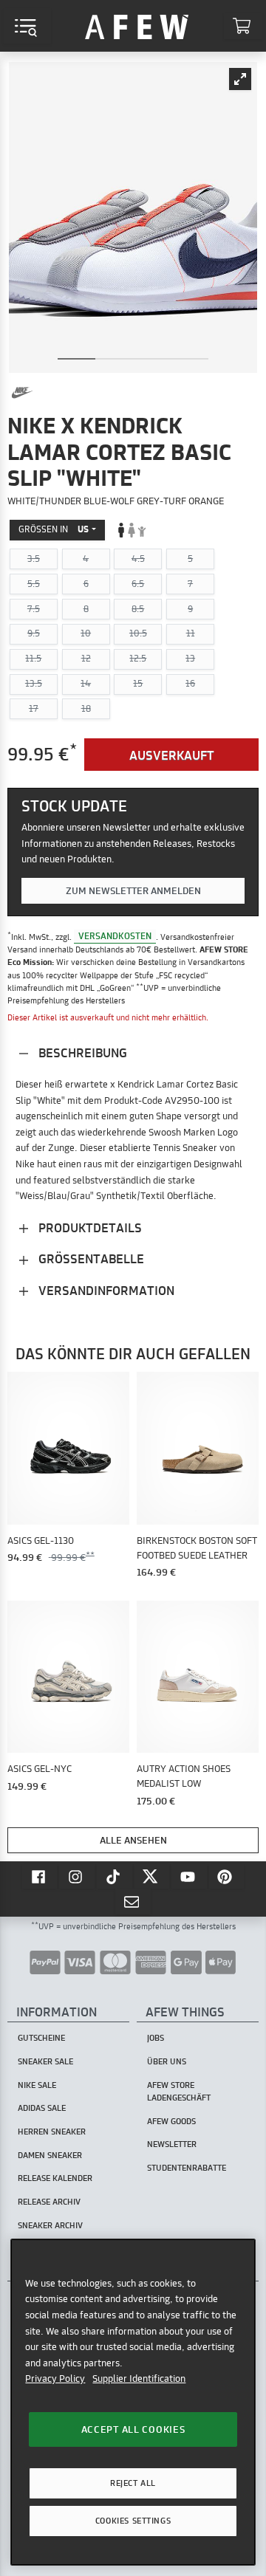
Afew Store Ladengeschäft (179, 2091)
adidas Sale (42, 2108)
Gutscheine (41, 2038)
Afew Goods (171, 2121)
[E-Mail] (133, 1901)
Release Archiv (49, 2202)
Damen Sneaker (50, 2155)
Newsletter (172, 2144)
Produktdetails (89, 1227)
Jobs (156, 2038)
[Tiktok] (115, 1876)
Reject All (133, 2483)
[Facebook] (40, 1876)
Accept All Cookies (133, 2429)
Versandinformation (105, 1290)
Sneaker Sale (45, 2061)
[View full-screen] (240, 79)
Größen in (54, 529)
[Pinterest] (227, 1876)
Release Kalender (55, 2178)
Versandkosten (115, 937)
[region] (133, 2402)
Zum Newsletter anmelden (133, 890)
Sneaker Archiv (50, 2225)
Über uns (167, 2061)
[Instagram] (77, 1876)
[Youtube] (189, 1876)
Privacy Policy (55, 2378)
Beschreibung (81, 1052)
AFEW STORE (137, 26)
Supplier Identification (139, 2378)
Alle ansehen (133, 1840)
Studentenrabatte (187, 2168)
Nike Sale (37, 2085)
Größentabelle (90, 1258)
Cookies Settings (133, 2521)
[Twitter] (152, 1876)
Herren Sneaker (52, 2132)
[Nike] (22, 393)
